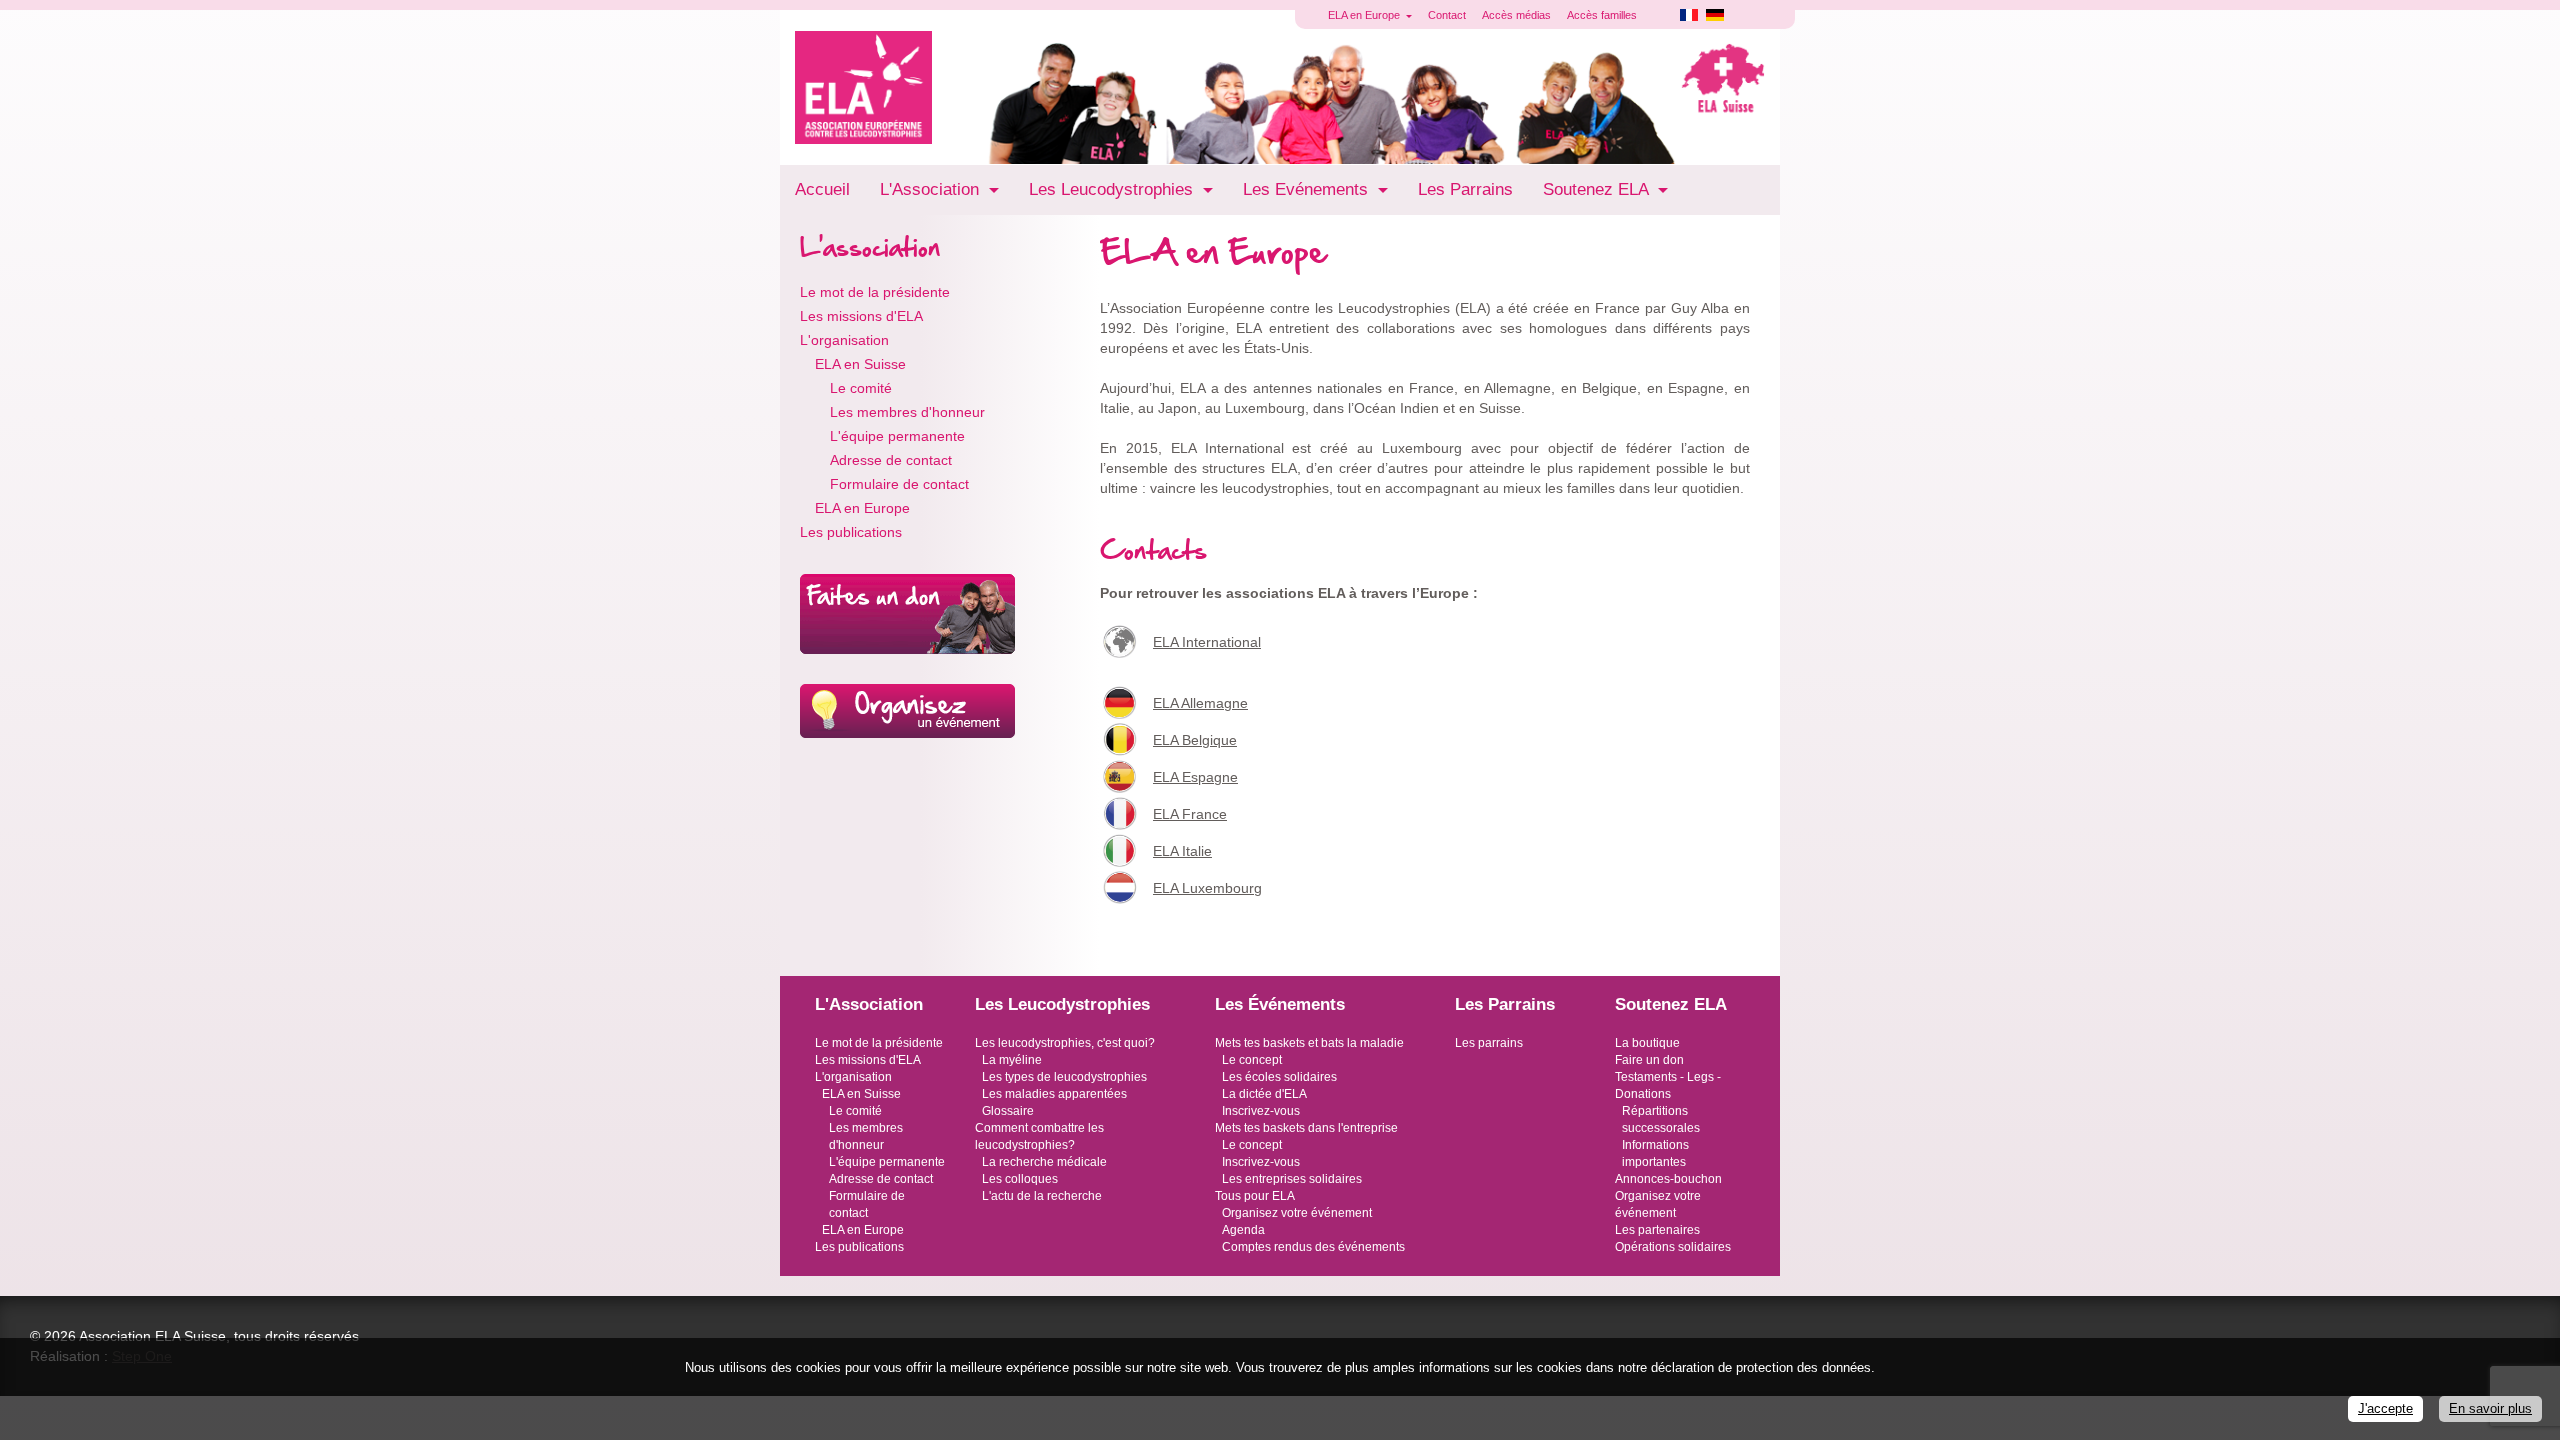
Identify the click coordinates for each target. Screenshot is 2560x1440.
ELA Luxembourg (1207, 888)
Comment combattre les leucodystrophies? (1039, 1136)
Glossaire (1008, 1111)
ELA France (1190, 814)
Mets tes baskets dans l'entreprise (1306, 1128)
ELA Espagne (1195, 777)
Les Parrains (1465, 189)
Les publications (851, 532)
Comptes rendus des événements (1313, 1247)
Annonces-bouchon (1668, 1179)
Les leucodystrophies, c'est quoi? (1065, 1043)
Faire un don (1649, 1060)
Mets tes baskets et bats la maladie (1309, 1043)
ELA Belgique (1195, 740)
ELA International (1207, 642)
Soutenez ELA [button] (1598, 189)
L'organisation (844, 340)
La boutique (1647, 1043)
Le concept (1252, 1060)
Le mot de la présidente (875, 292)
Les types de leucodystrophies (1064, 1077)
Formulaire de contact (899, 484)
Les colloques (1020, 1179)
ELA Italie (1182, 851)
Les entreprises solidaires (1292, 1179)
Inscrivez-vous (1261, 1111)
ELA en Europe (862, 508)
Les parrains (1489, 1043)
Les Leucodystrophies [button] (1113, 189)
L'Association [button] (932, 189)
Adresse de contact (891, 460)
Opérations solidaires (1673, 1247)
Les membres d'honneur (907, 412)
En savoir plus (2490, 1408)
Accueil (822, 189)
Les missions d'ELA (861, 316)
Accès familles (1602, 15)
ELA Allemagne (1200, 703)
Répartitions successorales (1661, 1119)
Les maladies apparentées (1054, 1094)
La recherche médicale (1044, 1162)
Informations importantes (1655, 1153)
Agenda (1243, 1230)
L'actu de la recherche (1042, 1196)
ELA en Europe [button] (1365, 15)
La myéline (1012, 1060)
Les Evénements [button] (1308, 189)
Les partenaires (1657, 1230)
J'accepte (2385, 1408)
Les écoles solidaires (1279, 1077)
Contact (1447, 15)
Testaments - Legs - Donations (1668, 1085)
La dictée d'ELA (1264, 1094)
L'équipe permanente (897, 436)
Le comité (861, 388)
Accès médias (1516, 15)
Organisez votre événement (1297, 1213)
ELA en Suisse (860, 364)
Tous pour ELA (1255, 1196)
